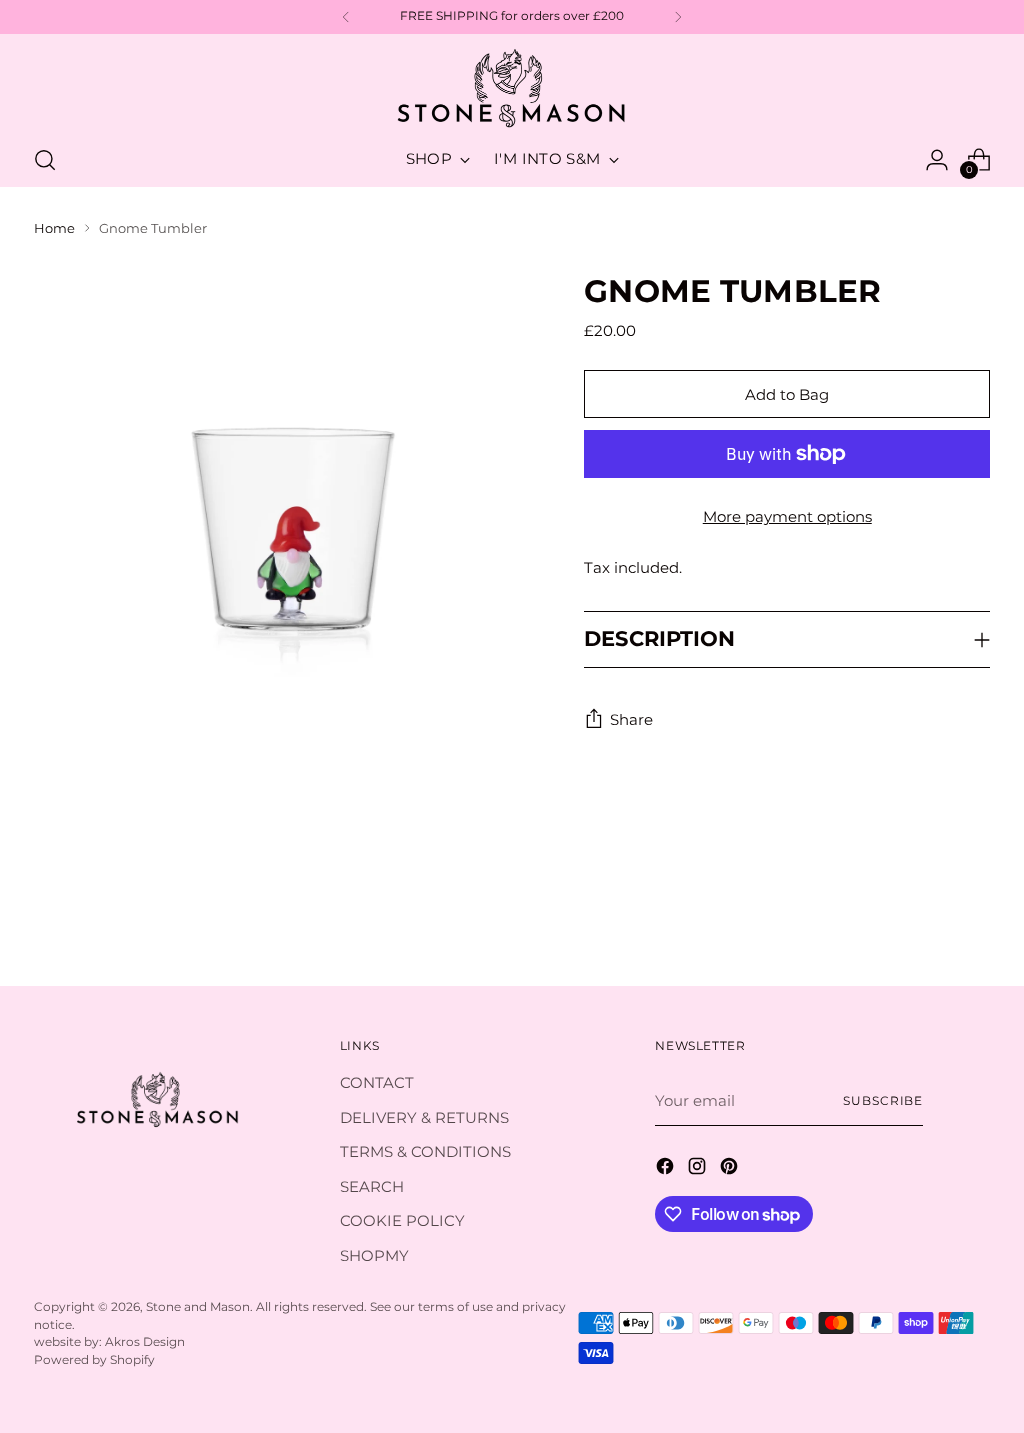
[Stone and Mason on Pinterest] (731, 1169)
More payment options (787, 516)
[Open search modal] (45, 160)
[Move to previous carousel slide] (927, 917)
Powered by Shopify (94, 1360)
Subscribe (883, 1101)
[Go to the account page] (937, 160)
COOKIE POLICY (402, 1220)
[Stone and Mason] (512, 89)
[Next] (678, 17)
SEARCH (372, 1186)
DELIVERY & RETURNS (424, 1117)
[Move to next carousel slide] (973, 916)
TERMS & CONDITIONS (425, 1151)
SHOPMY (374, 1255)
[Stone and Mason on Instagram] (699, 1169)
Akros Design (145, 1342)
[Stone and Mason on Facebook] (667, 1169)
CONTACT (377, 1082)
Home (54, 228)
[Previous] (346, 17)
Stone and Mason (198, 1307)
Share (631, 719)
